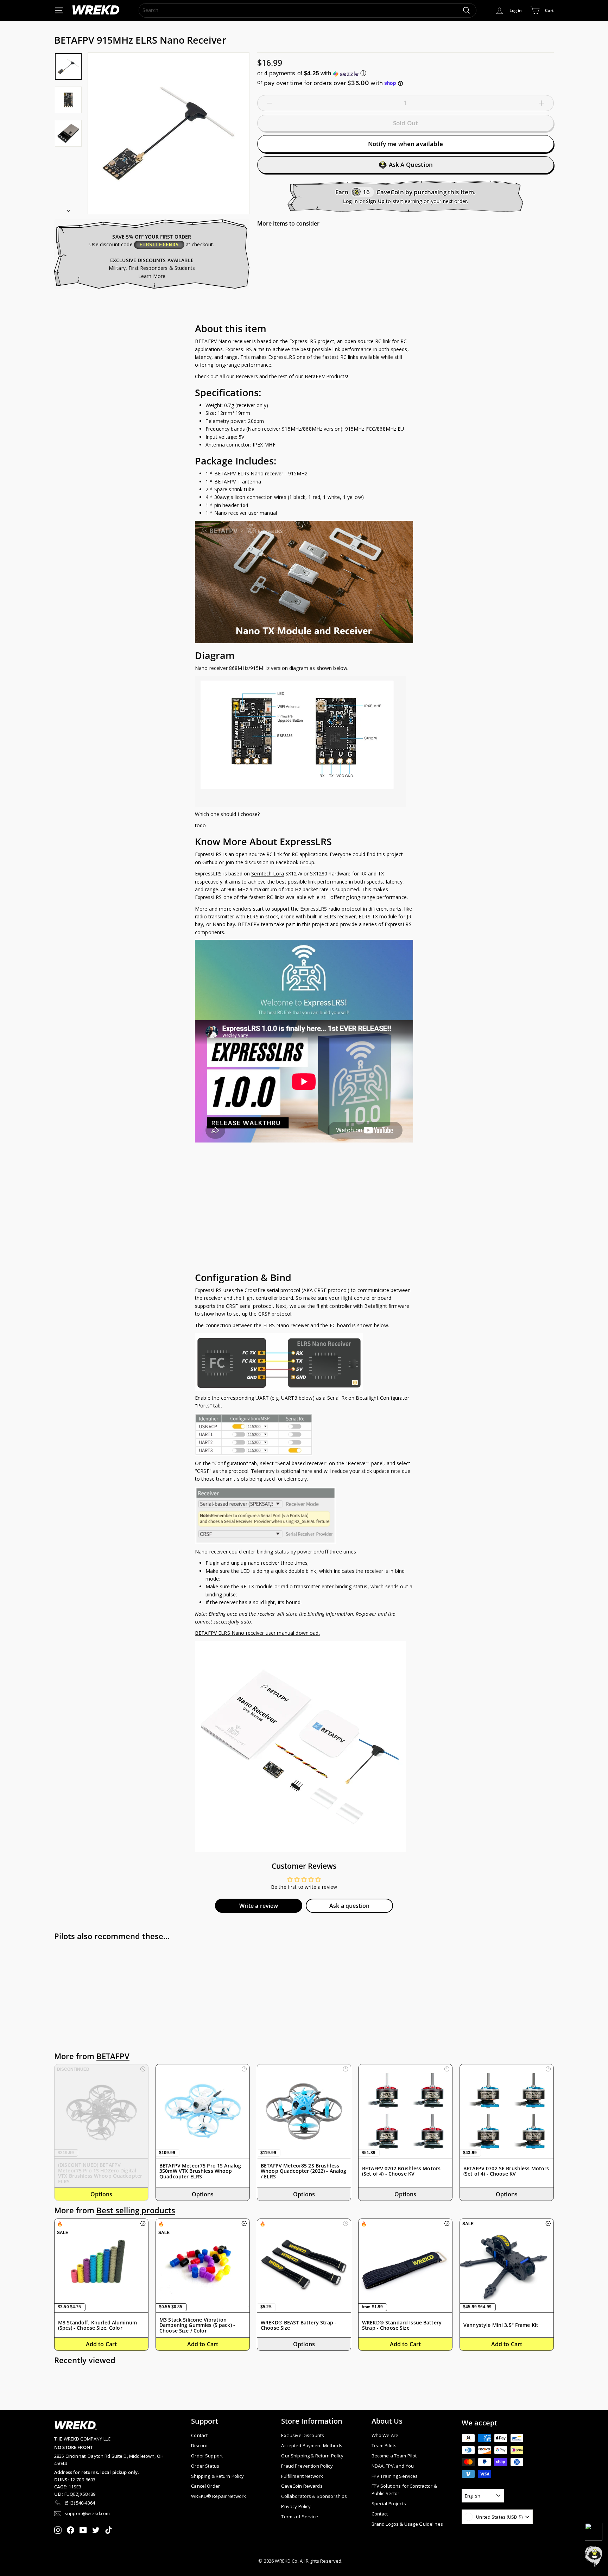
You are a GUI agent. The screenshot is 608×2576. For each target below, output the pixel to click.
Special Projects (389, 2504)
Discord (199, 2445)
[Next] (68, 208)
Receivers (247, 376)
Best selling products (136, 2210)
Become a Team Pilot (394, 2456)
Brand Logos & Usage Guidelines (407, 2524)
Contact (199, 2435)
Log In (351, 201)
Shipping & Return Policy (217, 2476)
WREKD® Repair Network (218, 2496)
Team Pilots (384, 2445)
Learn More (152, 276)
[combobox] (308, 10)
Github (210, 862)
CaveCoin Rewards (302, 2486)
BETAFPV (113, 2056)
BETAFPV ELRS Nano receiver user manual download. (257, 1633)
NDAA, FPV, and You (393, 2466)
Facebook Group (295, 862)
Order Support (207, 2456)
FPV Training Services (395, 2476)
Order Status (205, 2466)
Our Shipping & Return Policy (312, 2456)
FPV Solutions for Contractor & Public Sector (404, 2490)
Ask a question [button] (349, 1906)
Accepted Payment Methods (312, 2445)
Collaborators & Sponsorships (314, 2496)
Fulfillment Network (302, 2476)
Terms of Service (299, 2517)
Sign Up (375, 201)
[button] (406, 73)
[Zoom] (169, 133)
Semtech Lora (268, 874)
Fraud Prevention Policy (307, 2466)
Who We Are (385, 2435)
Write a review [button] (259, 1906)
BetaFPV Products (326, 376)
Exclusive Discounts (303, 2435)
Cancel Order (205, 2486)
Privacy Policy (296, 2506)
